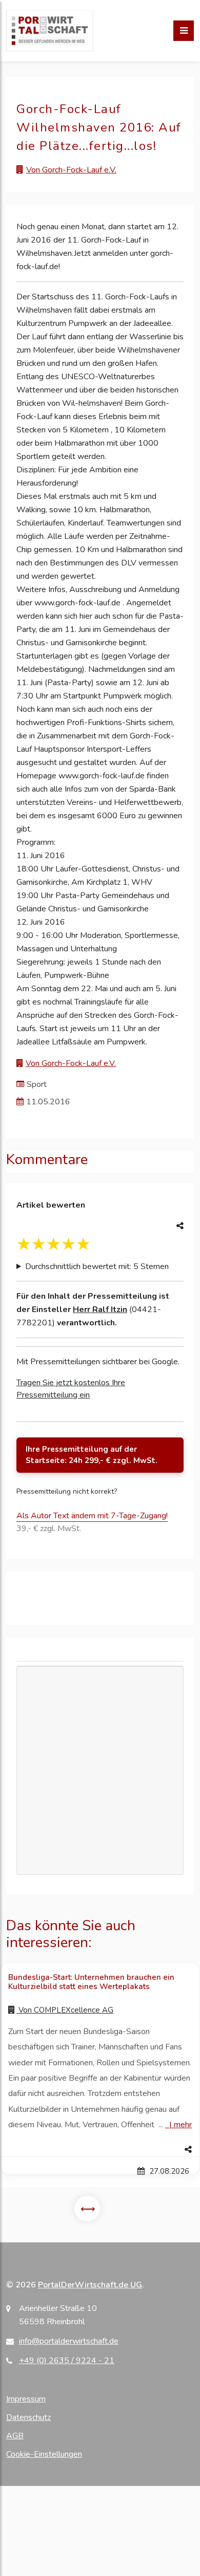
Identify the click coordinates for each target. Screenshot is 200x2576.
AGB (15, 2436)
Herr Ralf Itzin (100, 1309)
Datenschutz (28, 2417)
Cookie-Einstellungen (44, 2454)
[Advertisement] (100, 1722)
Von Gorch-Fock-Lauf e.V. (71, 170)
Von (65, 2010)
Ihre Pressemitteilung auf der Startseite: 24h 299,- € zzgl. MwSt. (92, 1455)
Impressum (26, 2399)
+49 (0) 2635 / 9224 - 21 (67, 2361)
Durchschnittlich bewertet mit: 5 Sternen (97, 1267)
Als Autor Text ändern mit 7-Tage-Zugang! (92, 1516)
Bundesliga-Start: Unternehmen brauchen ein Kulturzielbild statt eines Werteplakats (91, 1982)
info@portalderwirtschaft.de (69, 2341)
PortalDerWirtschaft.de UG (90, 2285)
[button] (100, 2150)
